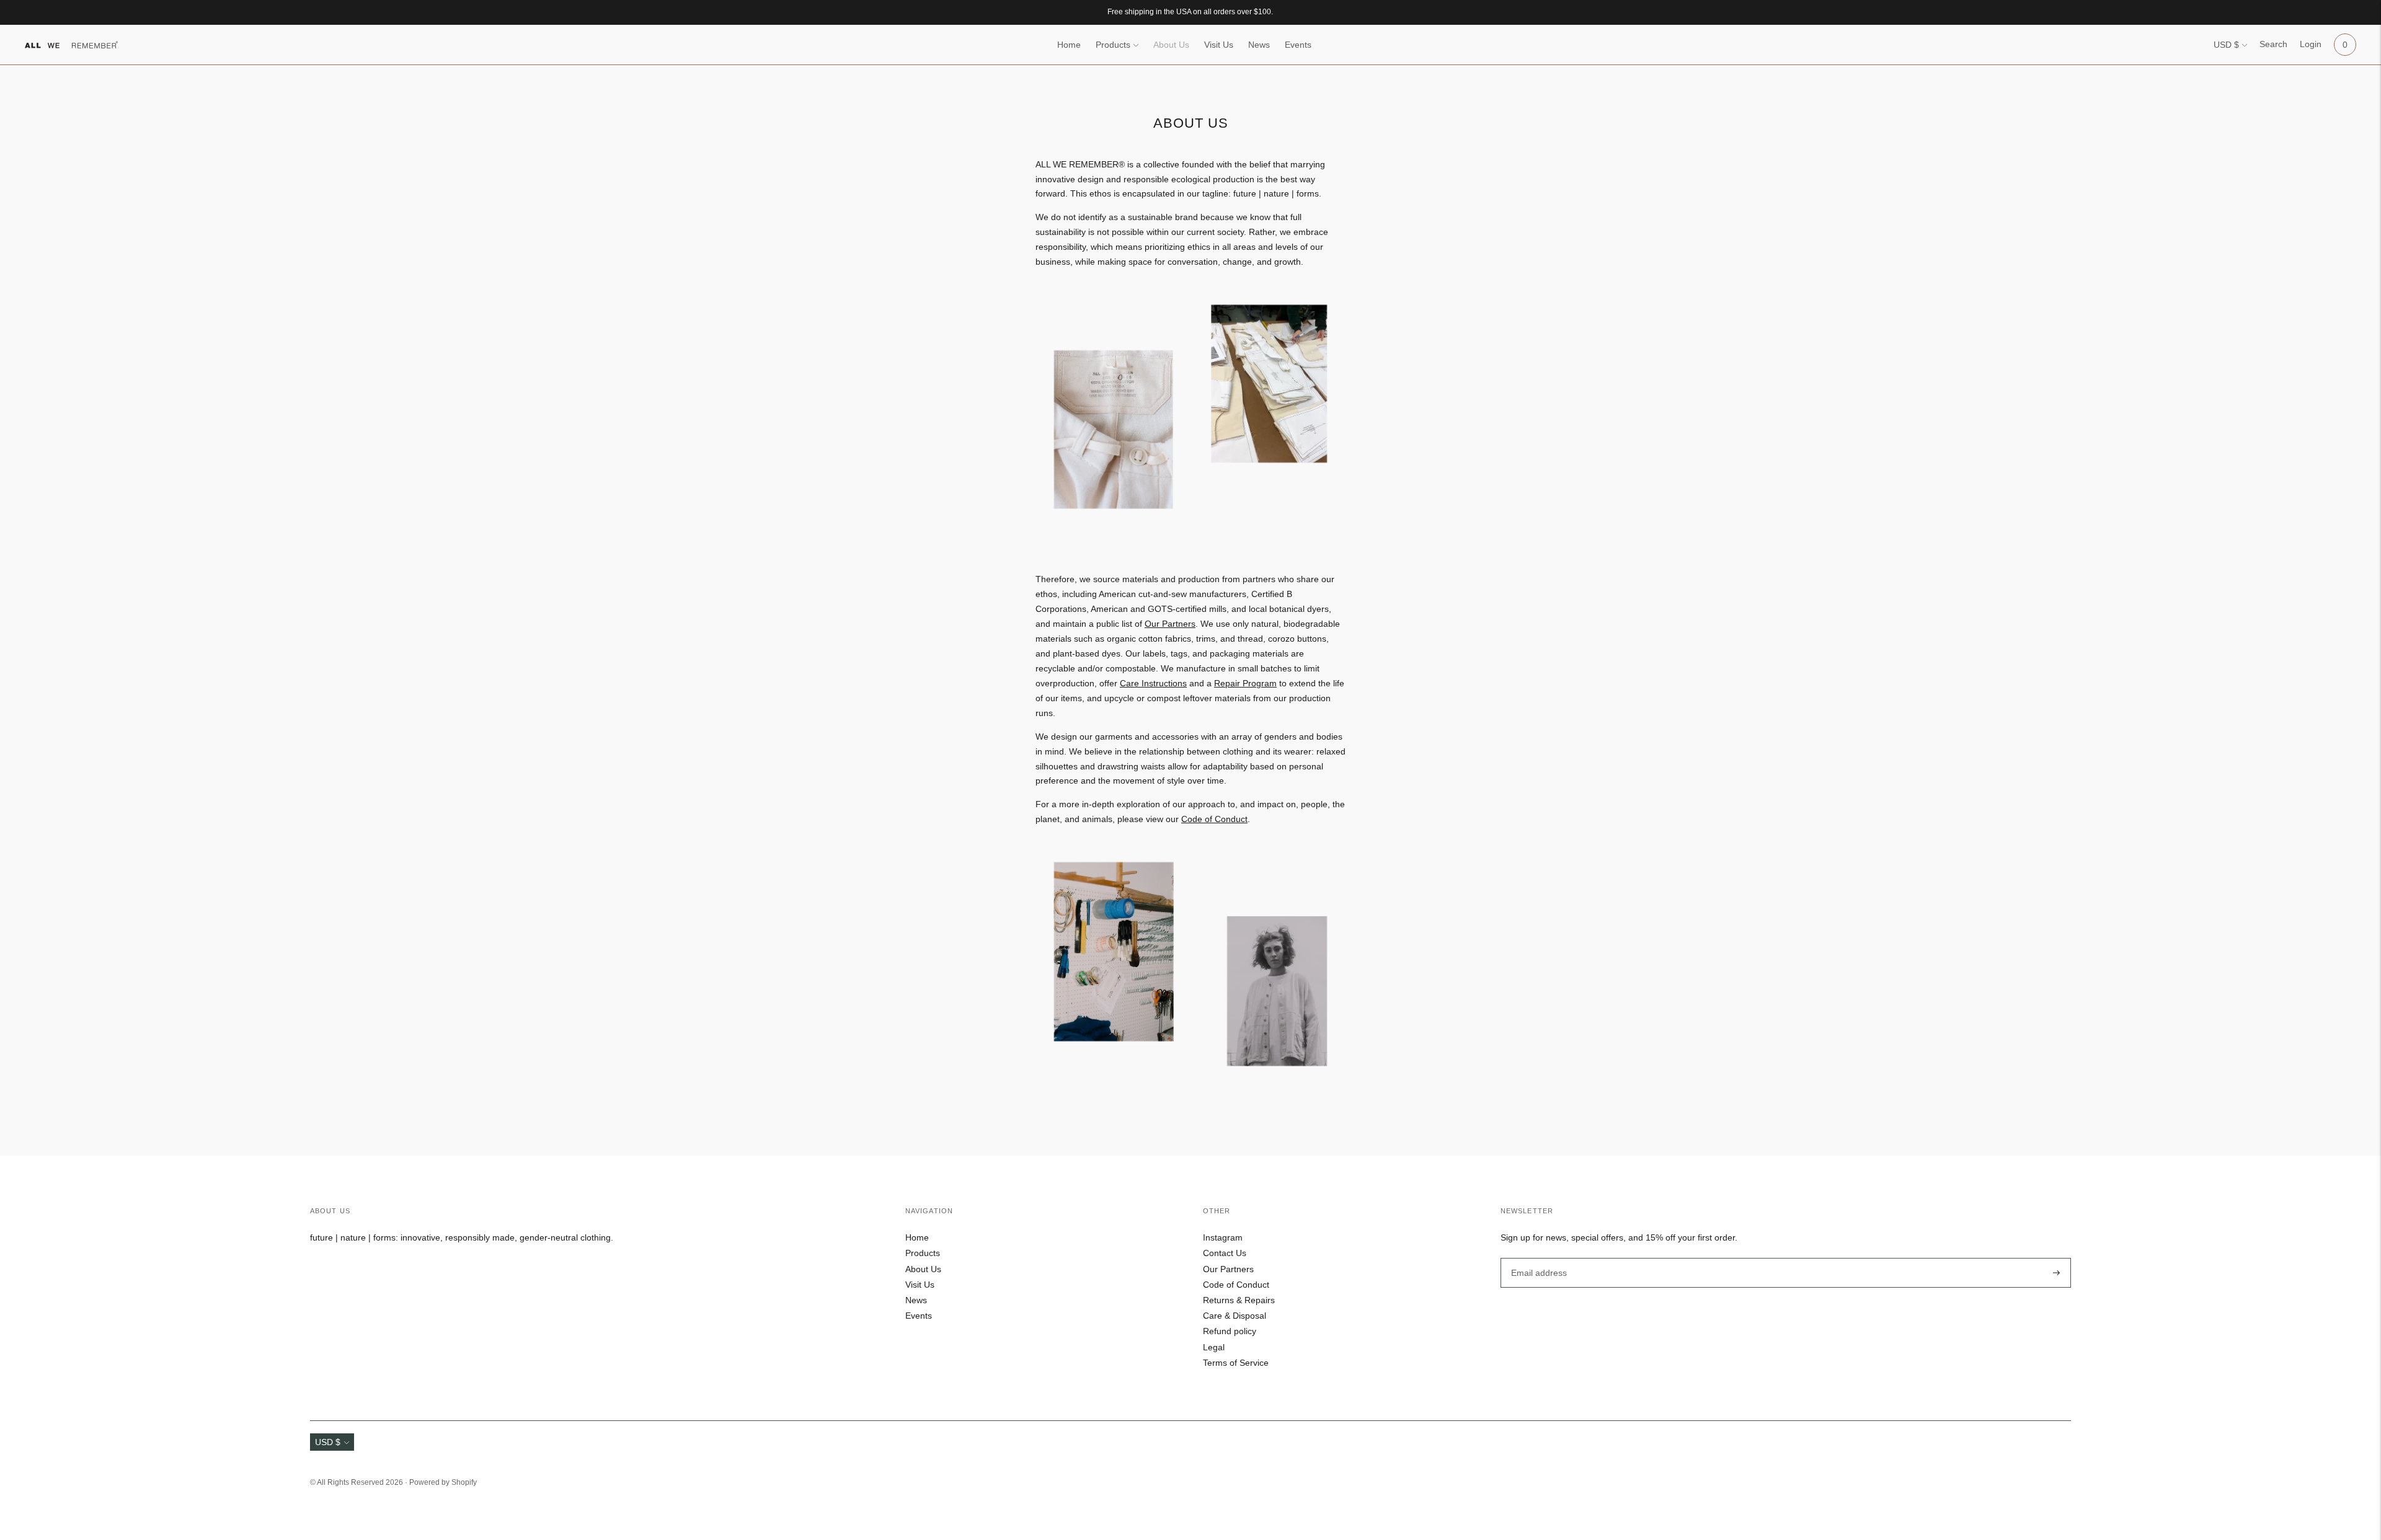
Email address (1537, 1257)
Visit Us (1219, 45)
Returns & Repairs (1239, 1300)
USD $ (2226, 45)
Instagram (1223, 1237)
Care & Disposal (1235, 1316)
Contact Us (1225, 1253)
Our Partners (1228, 1269)
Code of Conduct (1214, 819)
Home (1069, 45)
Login (2311, 44)
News (1259, 45)
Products (1113, 45)
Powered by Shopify (443, 1482)
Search (2273, 44)
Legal (1214, 1347)
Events (1298, 45)
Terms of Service (1236, 1363)
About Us (1171, 45)
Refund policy (1230, 1331)
